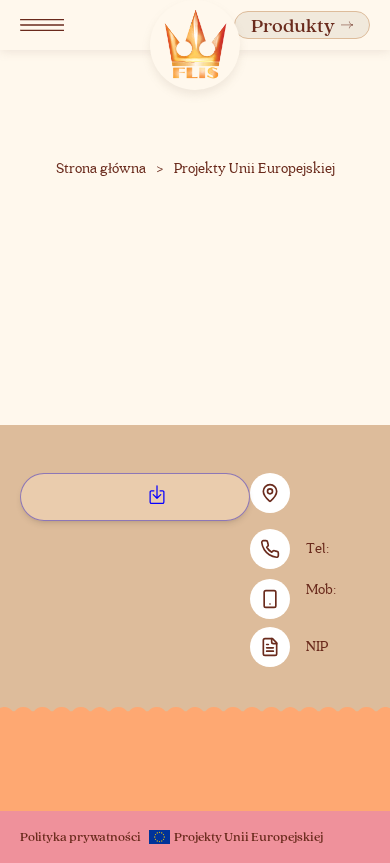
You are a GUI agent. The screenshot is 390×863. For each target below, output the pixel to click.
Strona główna (101, 169)
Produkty (293, 25)
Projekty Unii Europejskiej (254, 169)
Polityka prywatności (80, 836)
